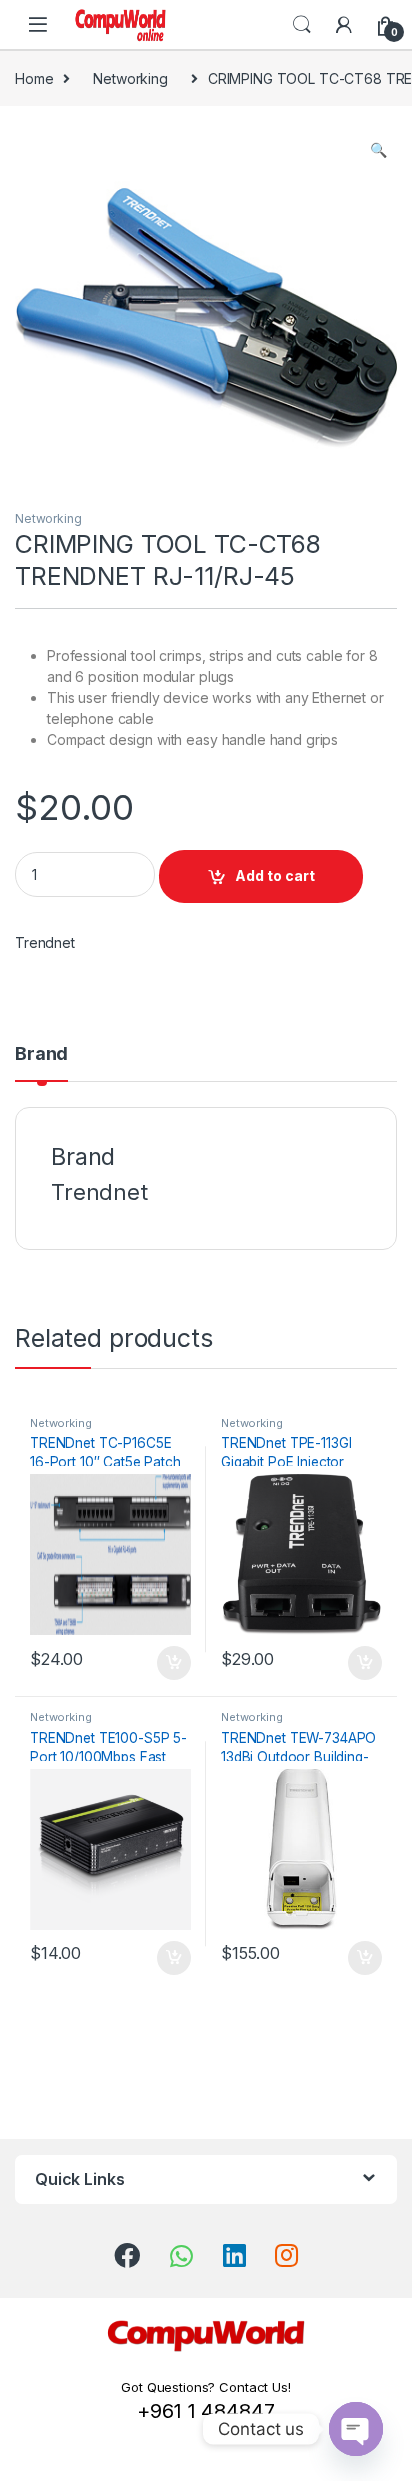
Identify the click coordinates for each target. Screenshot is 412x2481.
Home (34, 78)
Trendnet (45, 942)
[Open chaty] (356, 2429)
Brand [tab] (41, 1054)
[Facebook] (127, 2255)
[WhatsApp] (181, 2256)
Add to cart (275, 875)
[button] (378, 150)
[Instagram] (286, 2255)
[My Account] (344, 25)
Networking (130, 78)
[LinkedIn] (234, 2255)
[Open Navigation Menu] (38, 24)
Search (302, 25)
